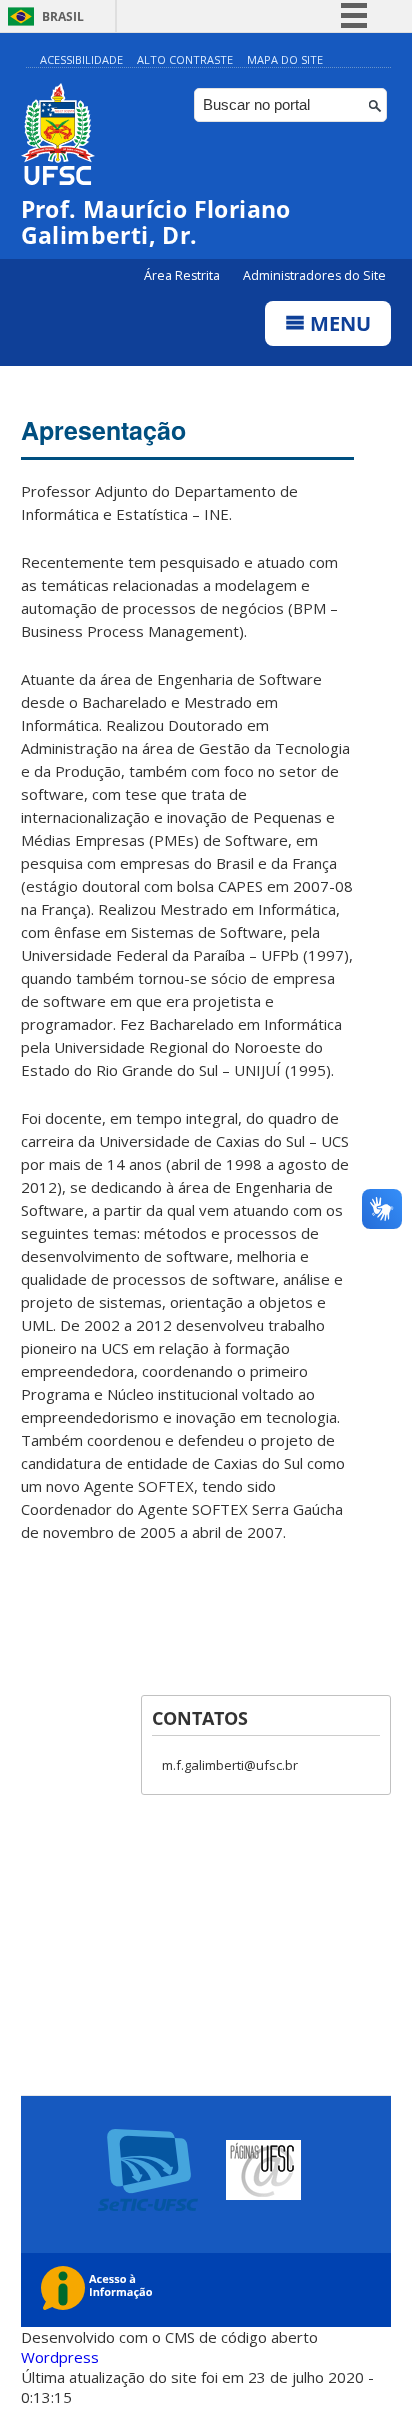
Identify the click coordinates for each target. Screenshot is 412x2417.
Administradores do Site (314, 275)
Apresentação (103, 430)
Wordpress (60, 2357)
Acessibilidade (81, 59)
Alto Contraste (185, 59)
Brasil (63, 16)
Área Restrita (183, 275)
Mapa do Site (285, 59)
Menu (338, 323)
